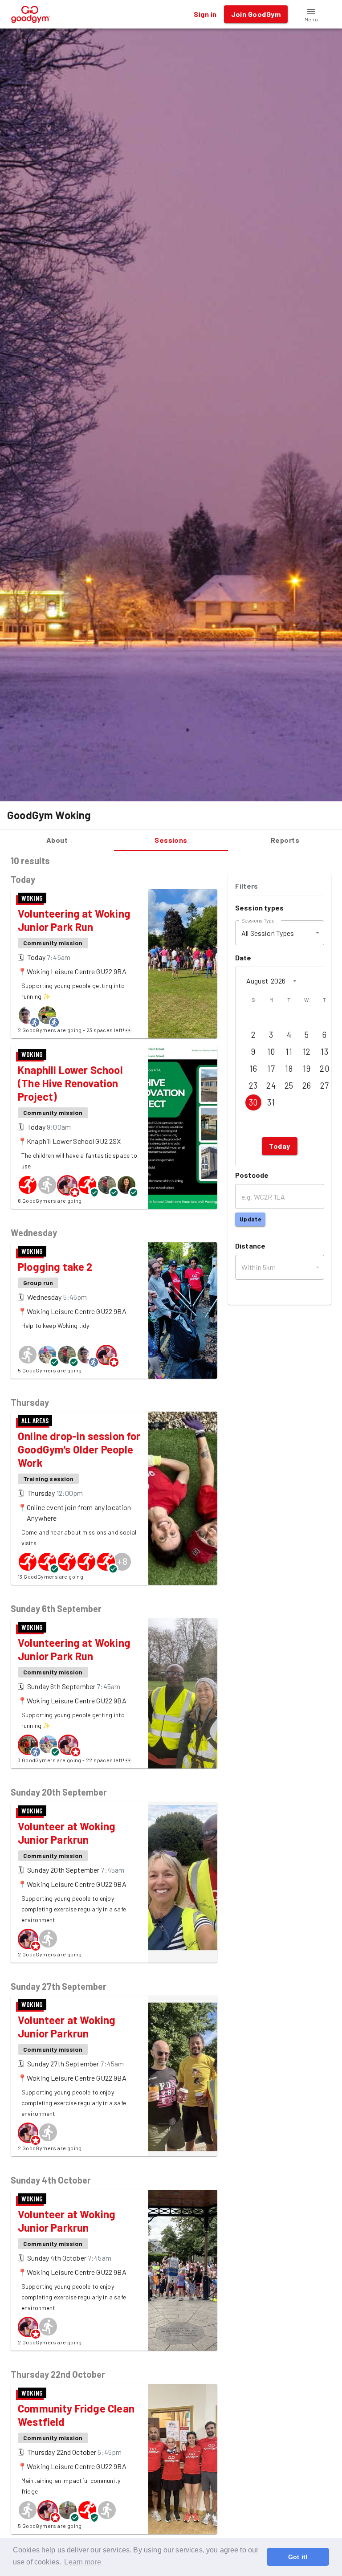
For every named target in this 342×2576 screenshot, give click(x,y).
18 (289, 1069)
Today (279, 1146)
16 (253, 1069)
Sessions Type (258, 920)
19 (307, 1069)
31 (271, 1102)
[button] (311, 14)
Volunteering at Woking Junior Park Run (74, 920)
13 (324, 1052)
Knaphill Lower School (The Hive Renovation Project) (70, 1083)
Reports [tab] (285, 840)
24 (271, 1086)
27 (325, 1086)
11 (289, 1052)
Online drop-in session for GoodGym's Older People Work (79, 1449)
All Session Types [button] (268, 933)
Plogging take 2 (55, 1267)
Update (250, 1219)
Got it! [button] (298, 2557)
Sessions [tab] (171, 840)
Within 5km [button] (259, 1267)
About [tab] (57, 840)
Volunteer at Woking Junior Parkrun (67, 1833)
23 (253, 1086)
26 (307, 1086)
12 (307, 1052)
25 (289, 1086)
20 (324, 1069)
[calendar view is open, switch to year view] (295, 981)
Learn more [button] (83, 2562)
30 (253, 1102)
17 (271, 1069)
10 (271, 1052)
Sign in (205, 14)
